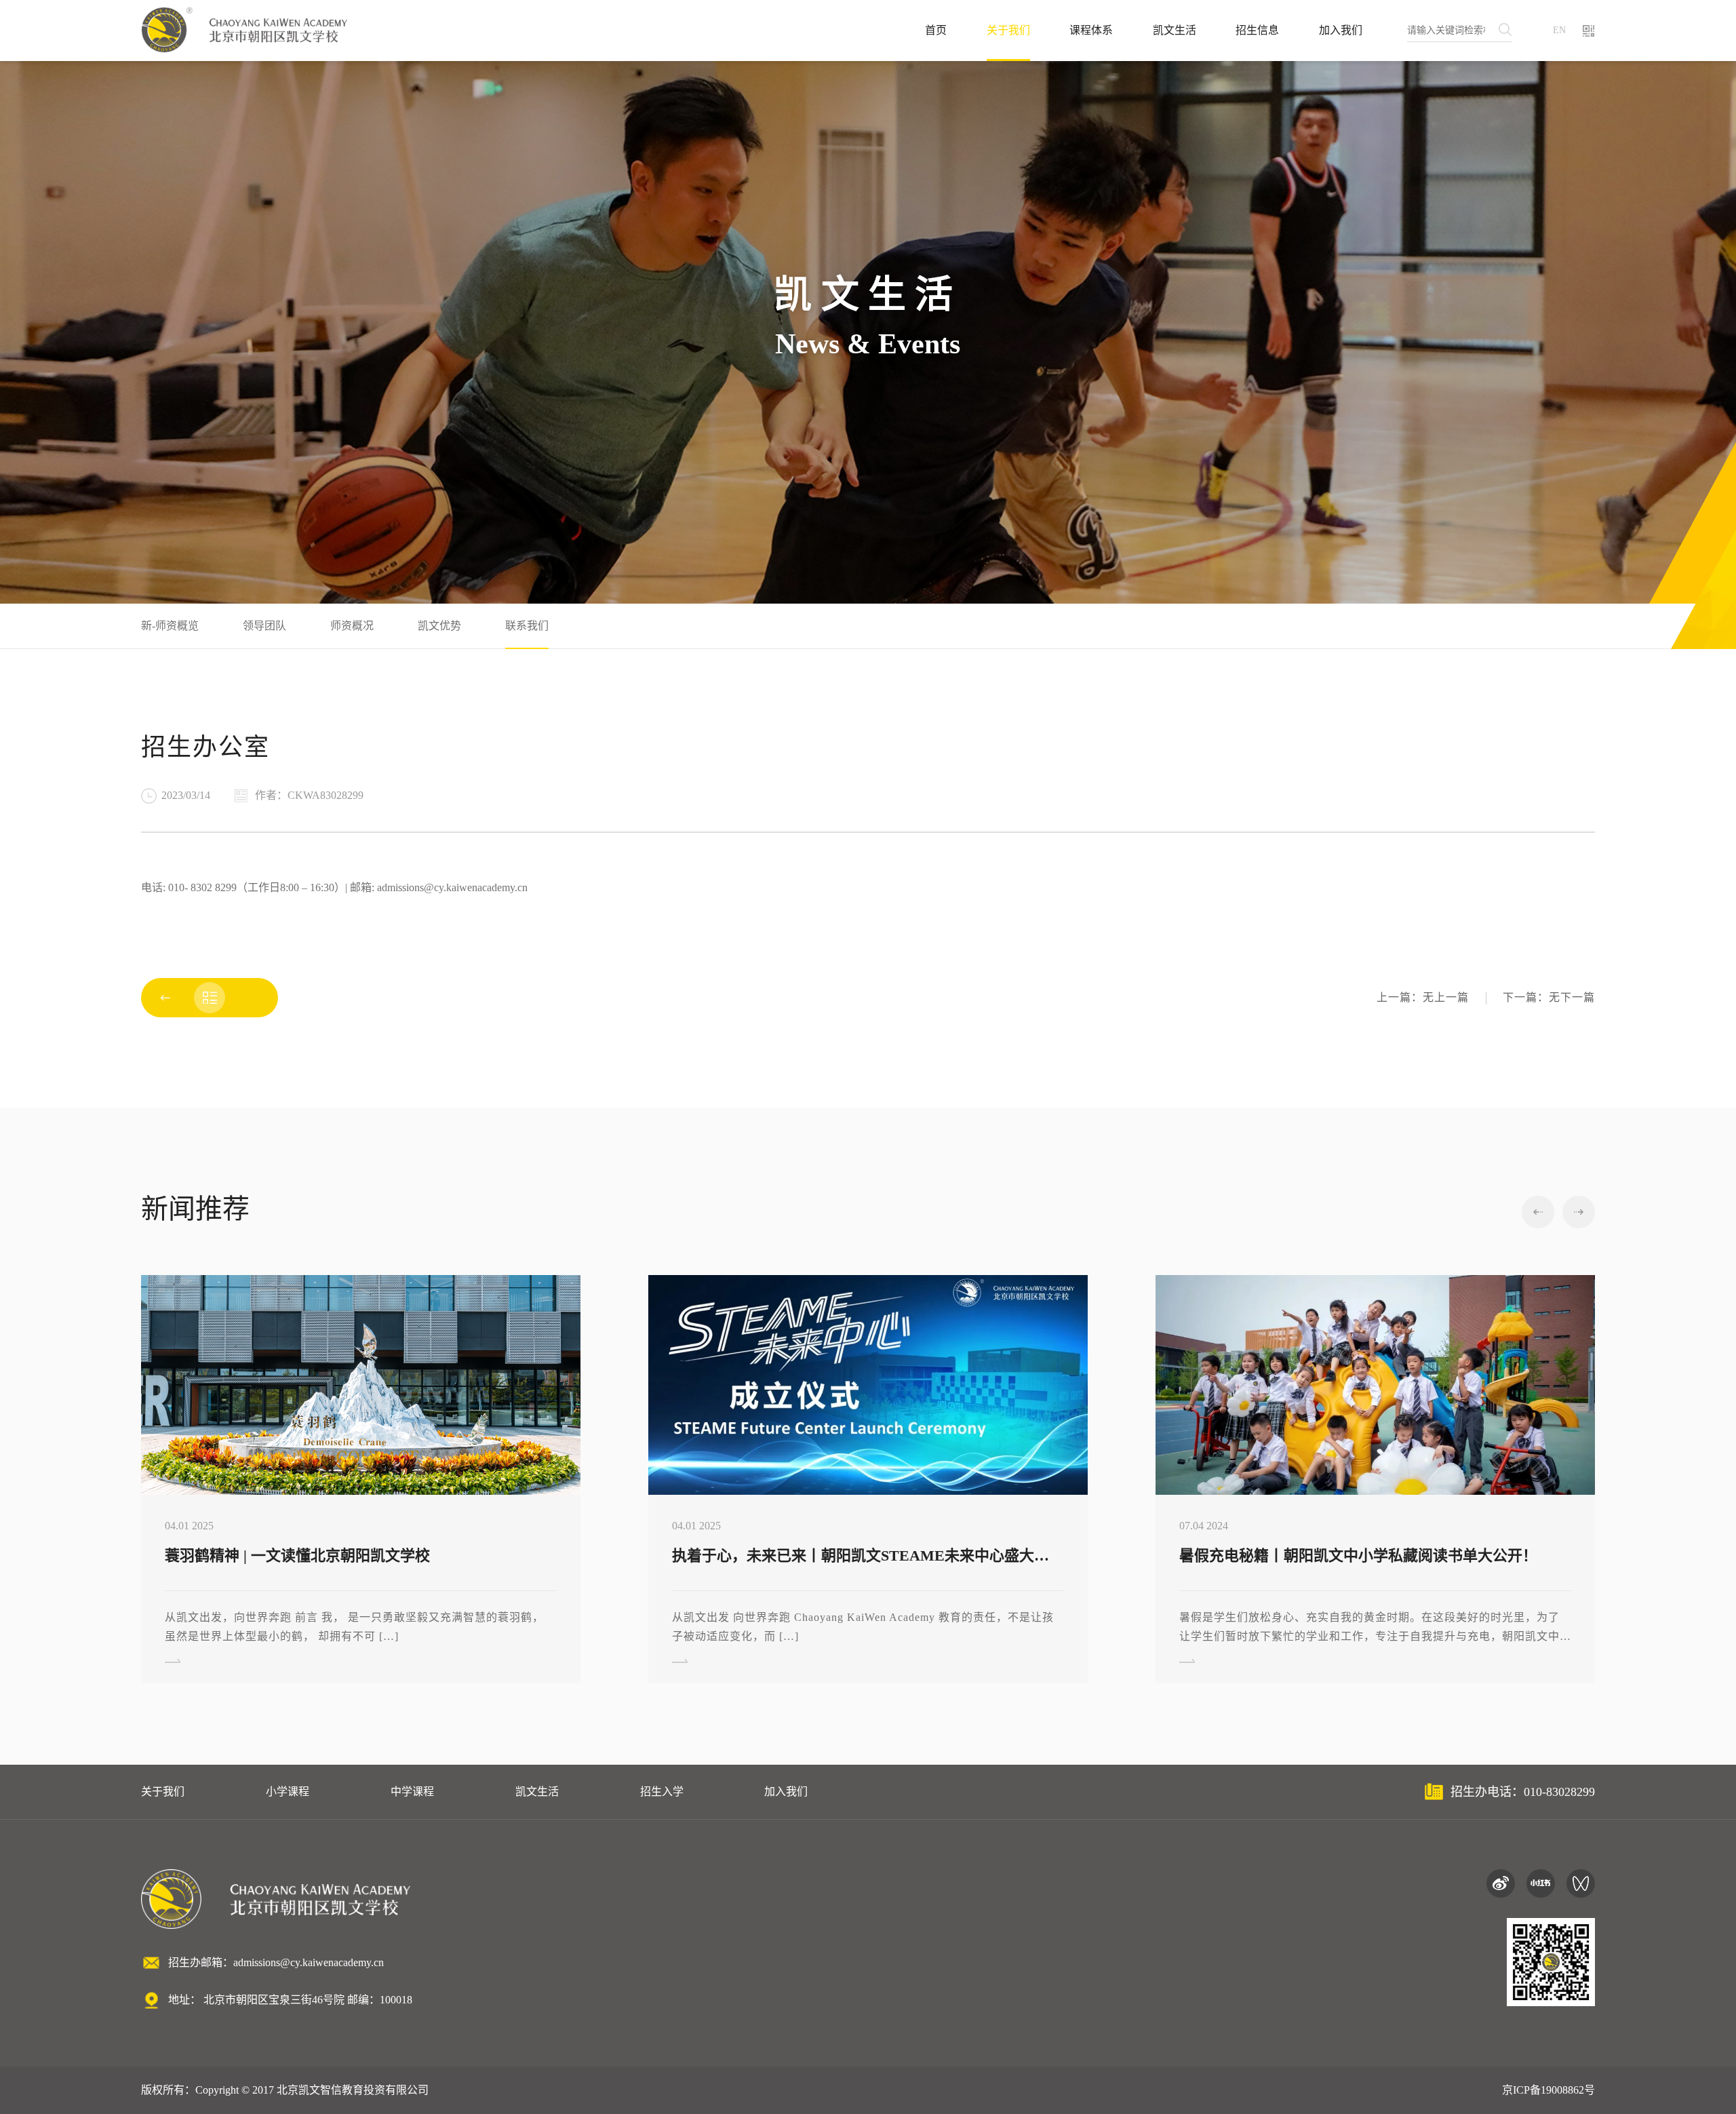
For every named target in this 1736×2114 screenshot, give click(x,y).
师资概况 (352, 626)
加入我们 (1341, 30)
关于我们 (1008, 30)
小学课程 (288, 1792)
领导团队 (264, 626)
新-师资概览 (170, 626)
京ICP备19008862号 (1548, 2090)
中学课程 (412, 1792)
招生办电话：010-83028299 (1523, 1792)
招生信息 (1257, 30)
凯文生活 (1175, 30)
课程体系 (1091, 30)
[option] (361, 1479)
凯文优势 (439, 626)
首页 (936, 30)
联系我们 (527, 626)
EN (1559, 30)
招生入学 (662, 1792)
